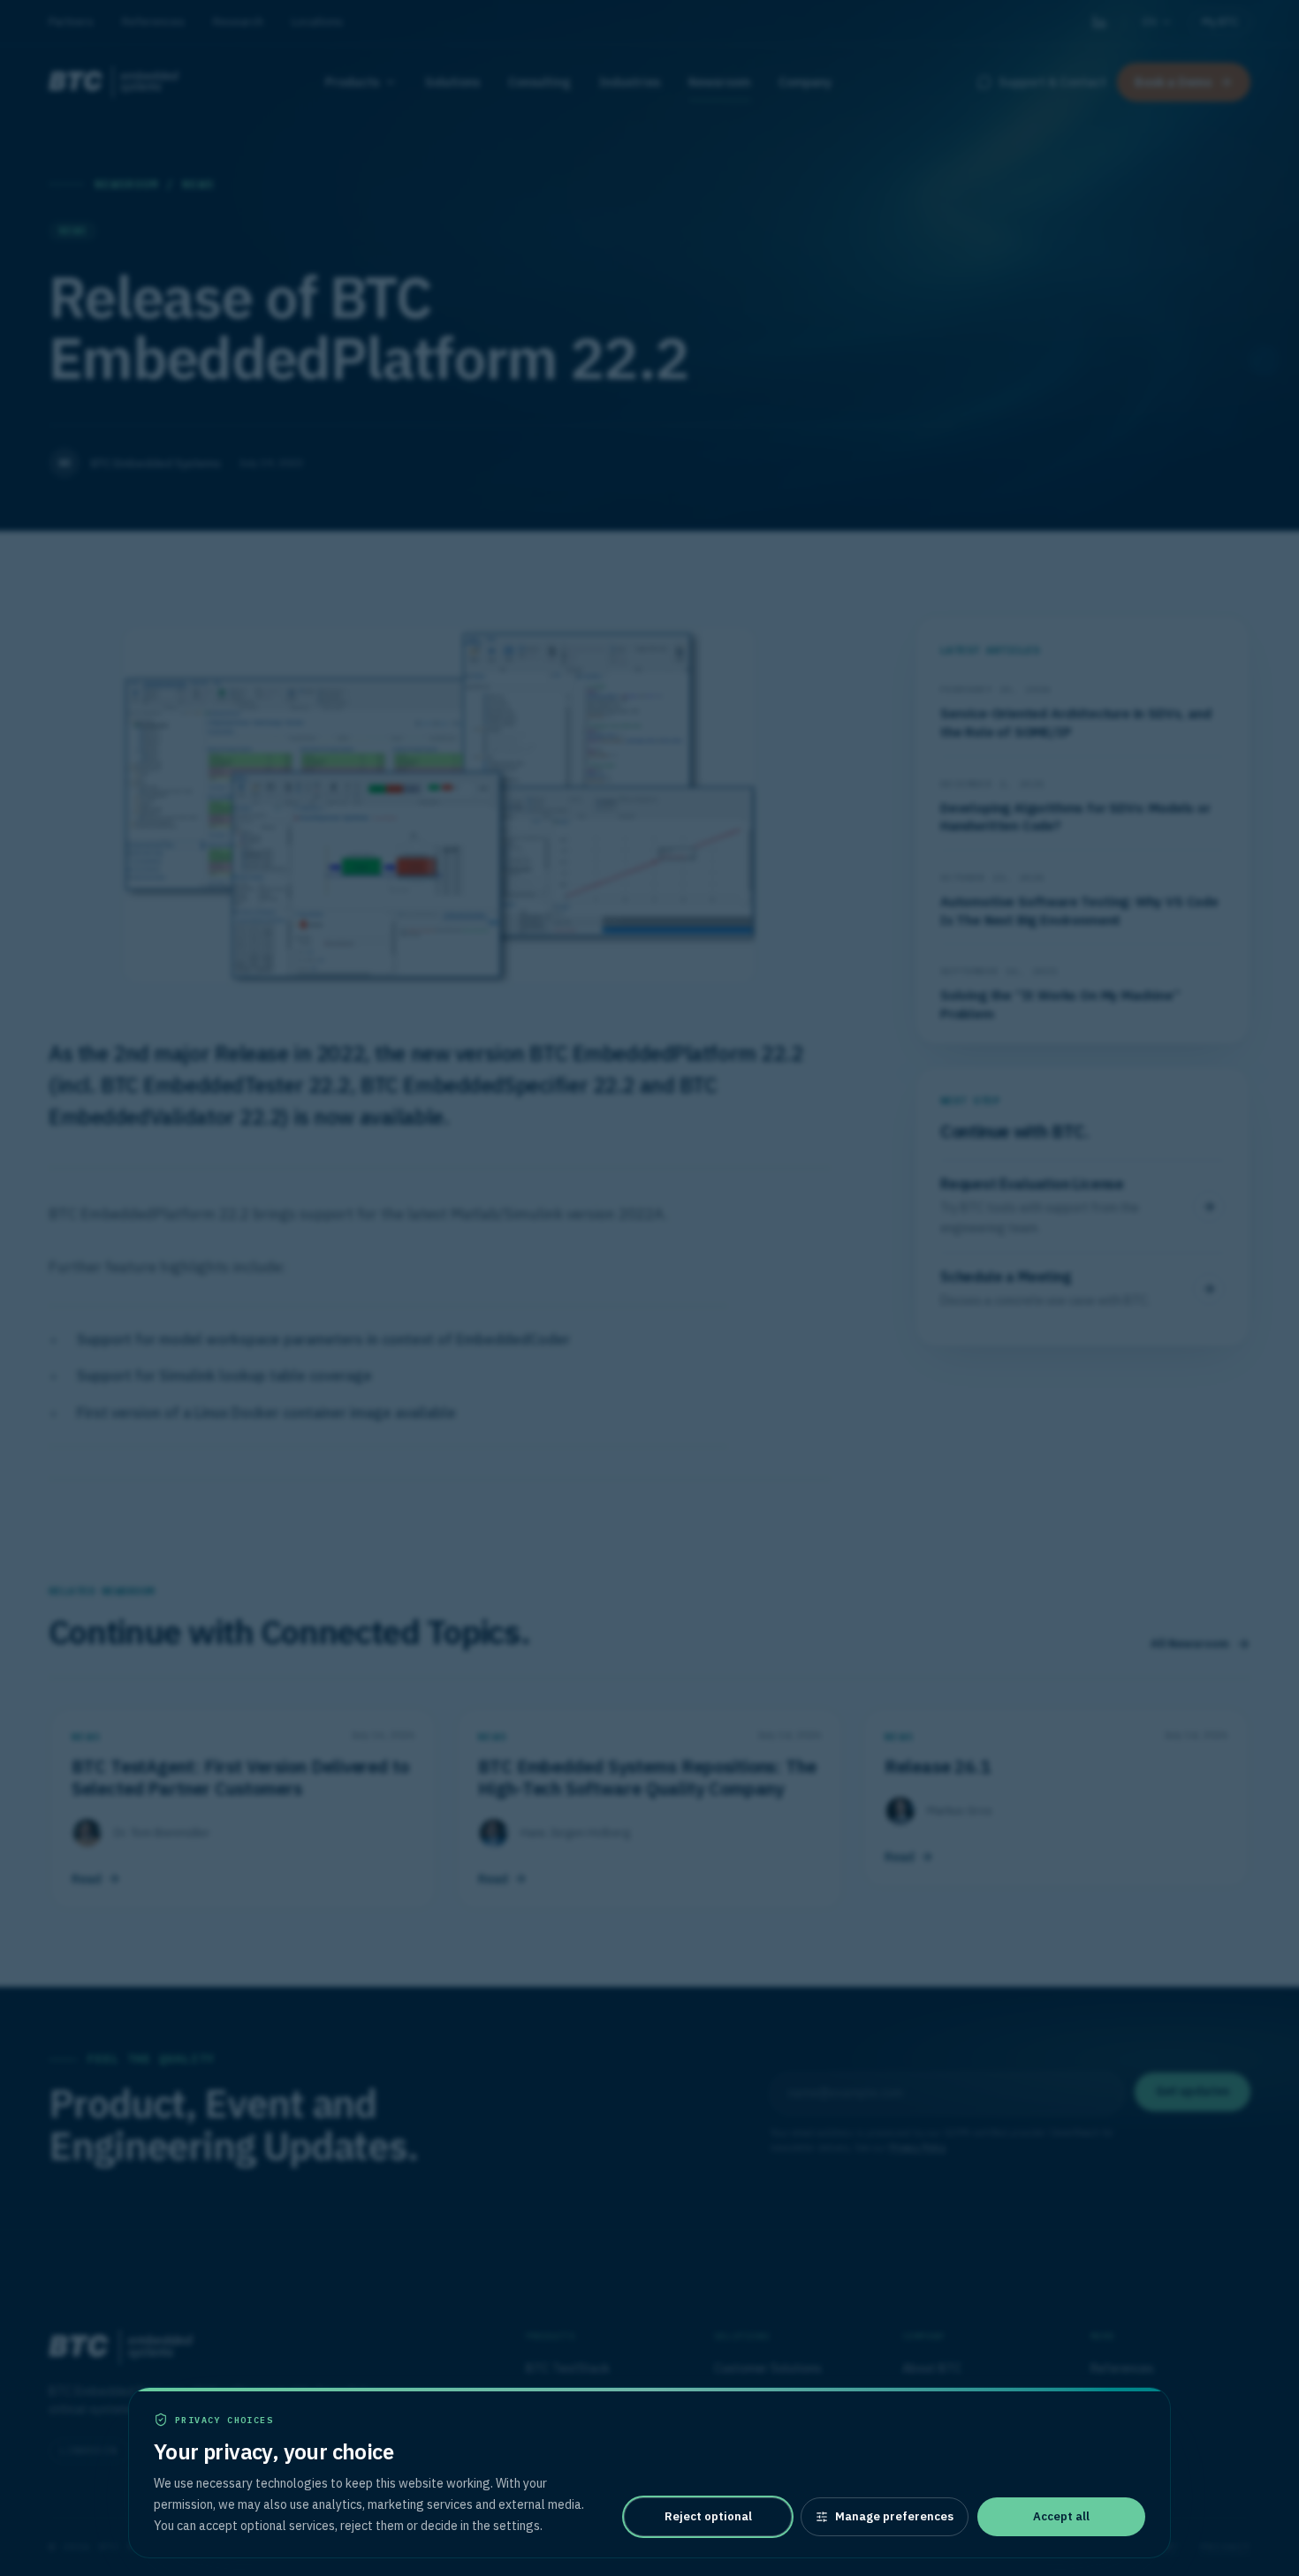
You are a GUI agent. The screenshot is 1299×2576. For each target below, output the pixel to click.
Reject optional (708, 2516)
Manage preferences (894, 2516)
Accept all (1061, 2516)
